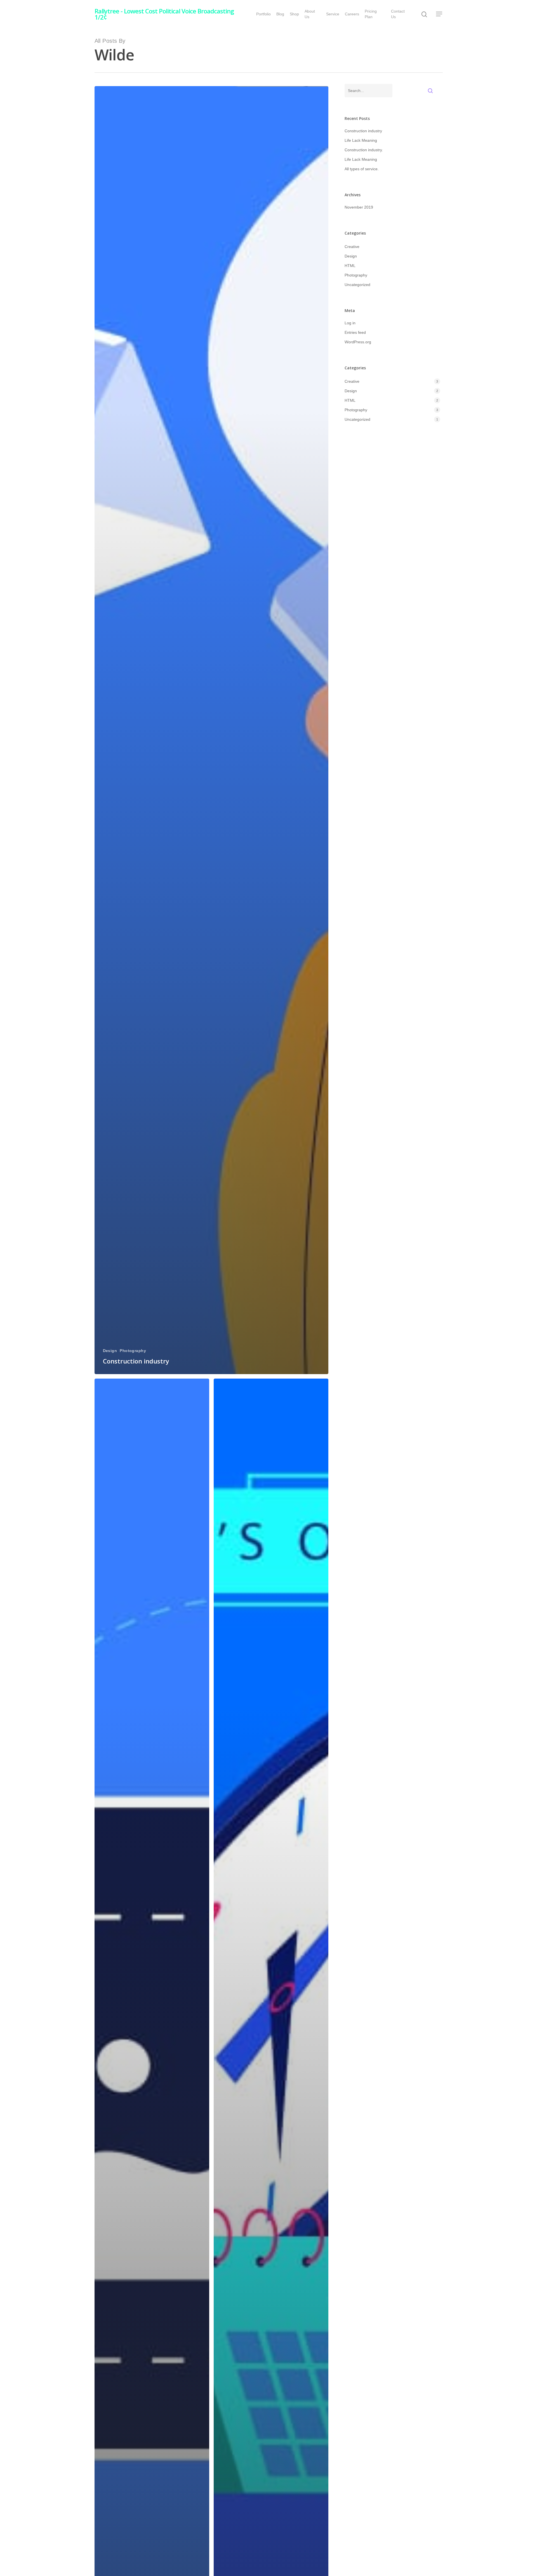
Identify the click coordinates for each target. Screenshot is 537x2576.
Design (110, 1351)
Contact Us (398, 14)
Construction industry (363, 131)
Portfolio (263, 14)
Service (333, 14)
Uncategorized (357, 285)
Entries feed (355, 332)
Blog (280, 14)
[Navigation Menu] (439, 14)
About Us (310, 14)
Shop (294, 14)
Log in (350, 323)
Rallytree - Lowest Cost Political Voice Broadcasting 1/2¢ (164, 14)
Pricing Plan (371, 14)
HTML (350, 266)
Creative (352, 247)
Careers (352, 14)
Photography (133, 1351)
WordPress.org (358, 342)
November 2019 (359, 207)
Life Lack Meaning (361, 140)
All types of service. (362, 169)
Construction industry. (364, 150)
